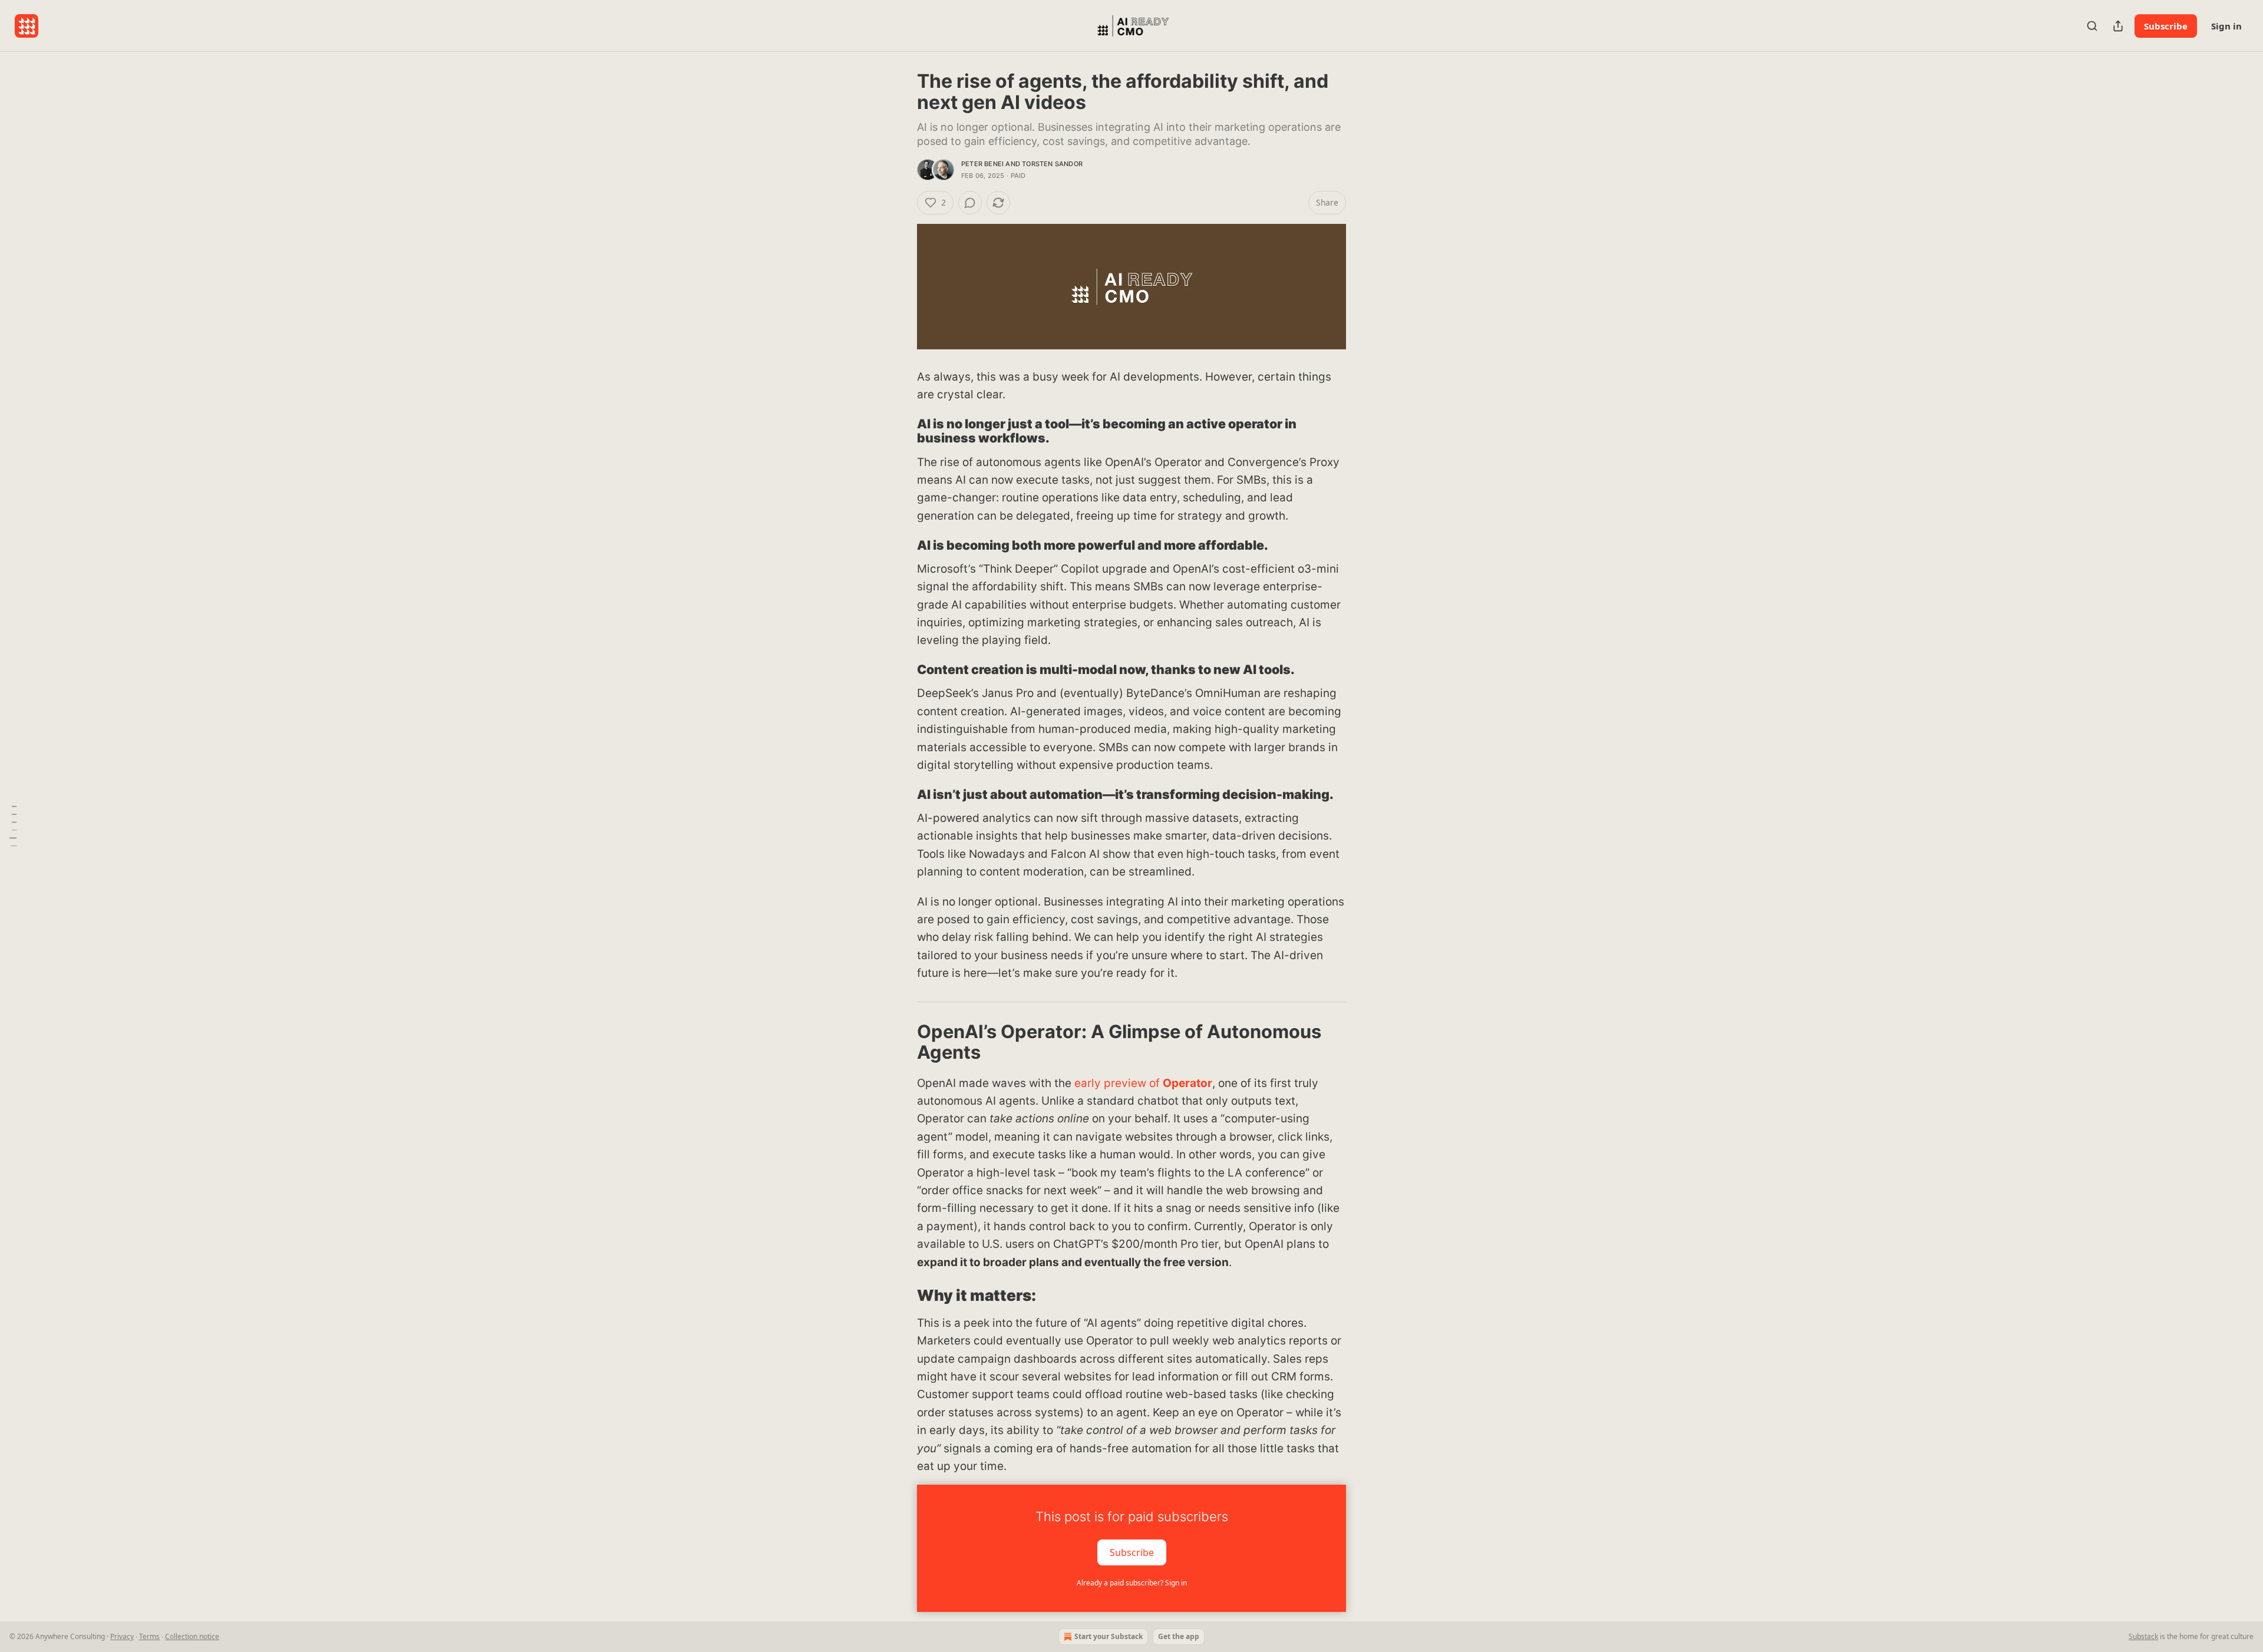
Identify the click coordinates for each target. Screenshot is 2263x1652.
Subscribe (2166, 26)
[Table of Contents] (13, 826)
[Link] (900, 431)
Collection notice (192, 1636)
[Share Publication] (2118, 26)
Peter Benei (982, 164)
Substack (2143, 1636)
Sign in (2226, 26)
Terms (149, 1636)
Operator (1187, 1083)
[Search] (2092, 26)
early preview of (1119, 1083)
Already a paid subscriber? (1132, 1583)
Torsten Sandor (1052, 164)
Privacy (122, 1636)
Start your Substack (1109, 1636)
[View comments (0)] (970, 203)
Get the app (1179, 1636)
